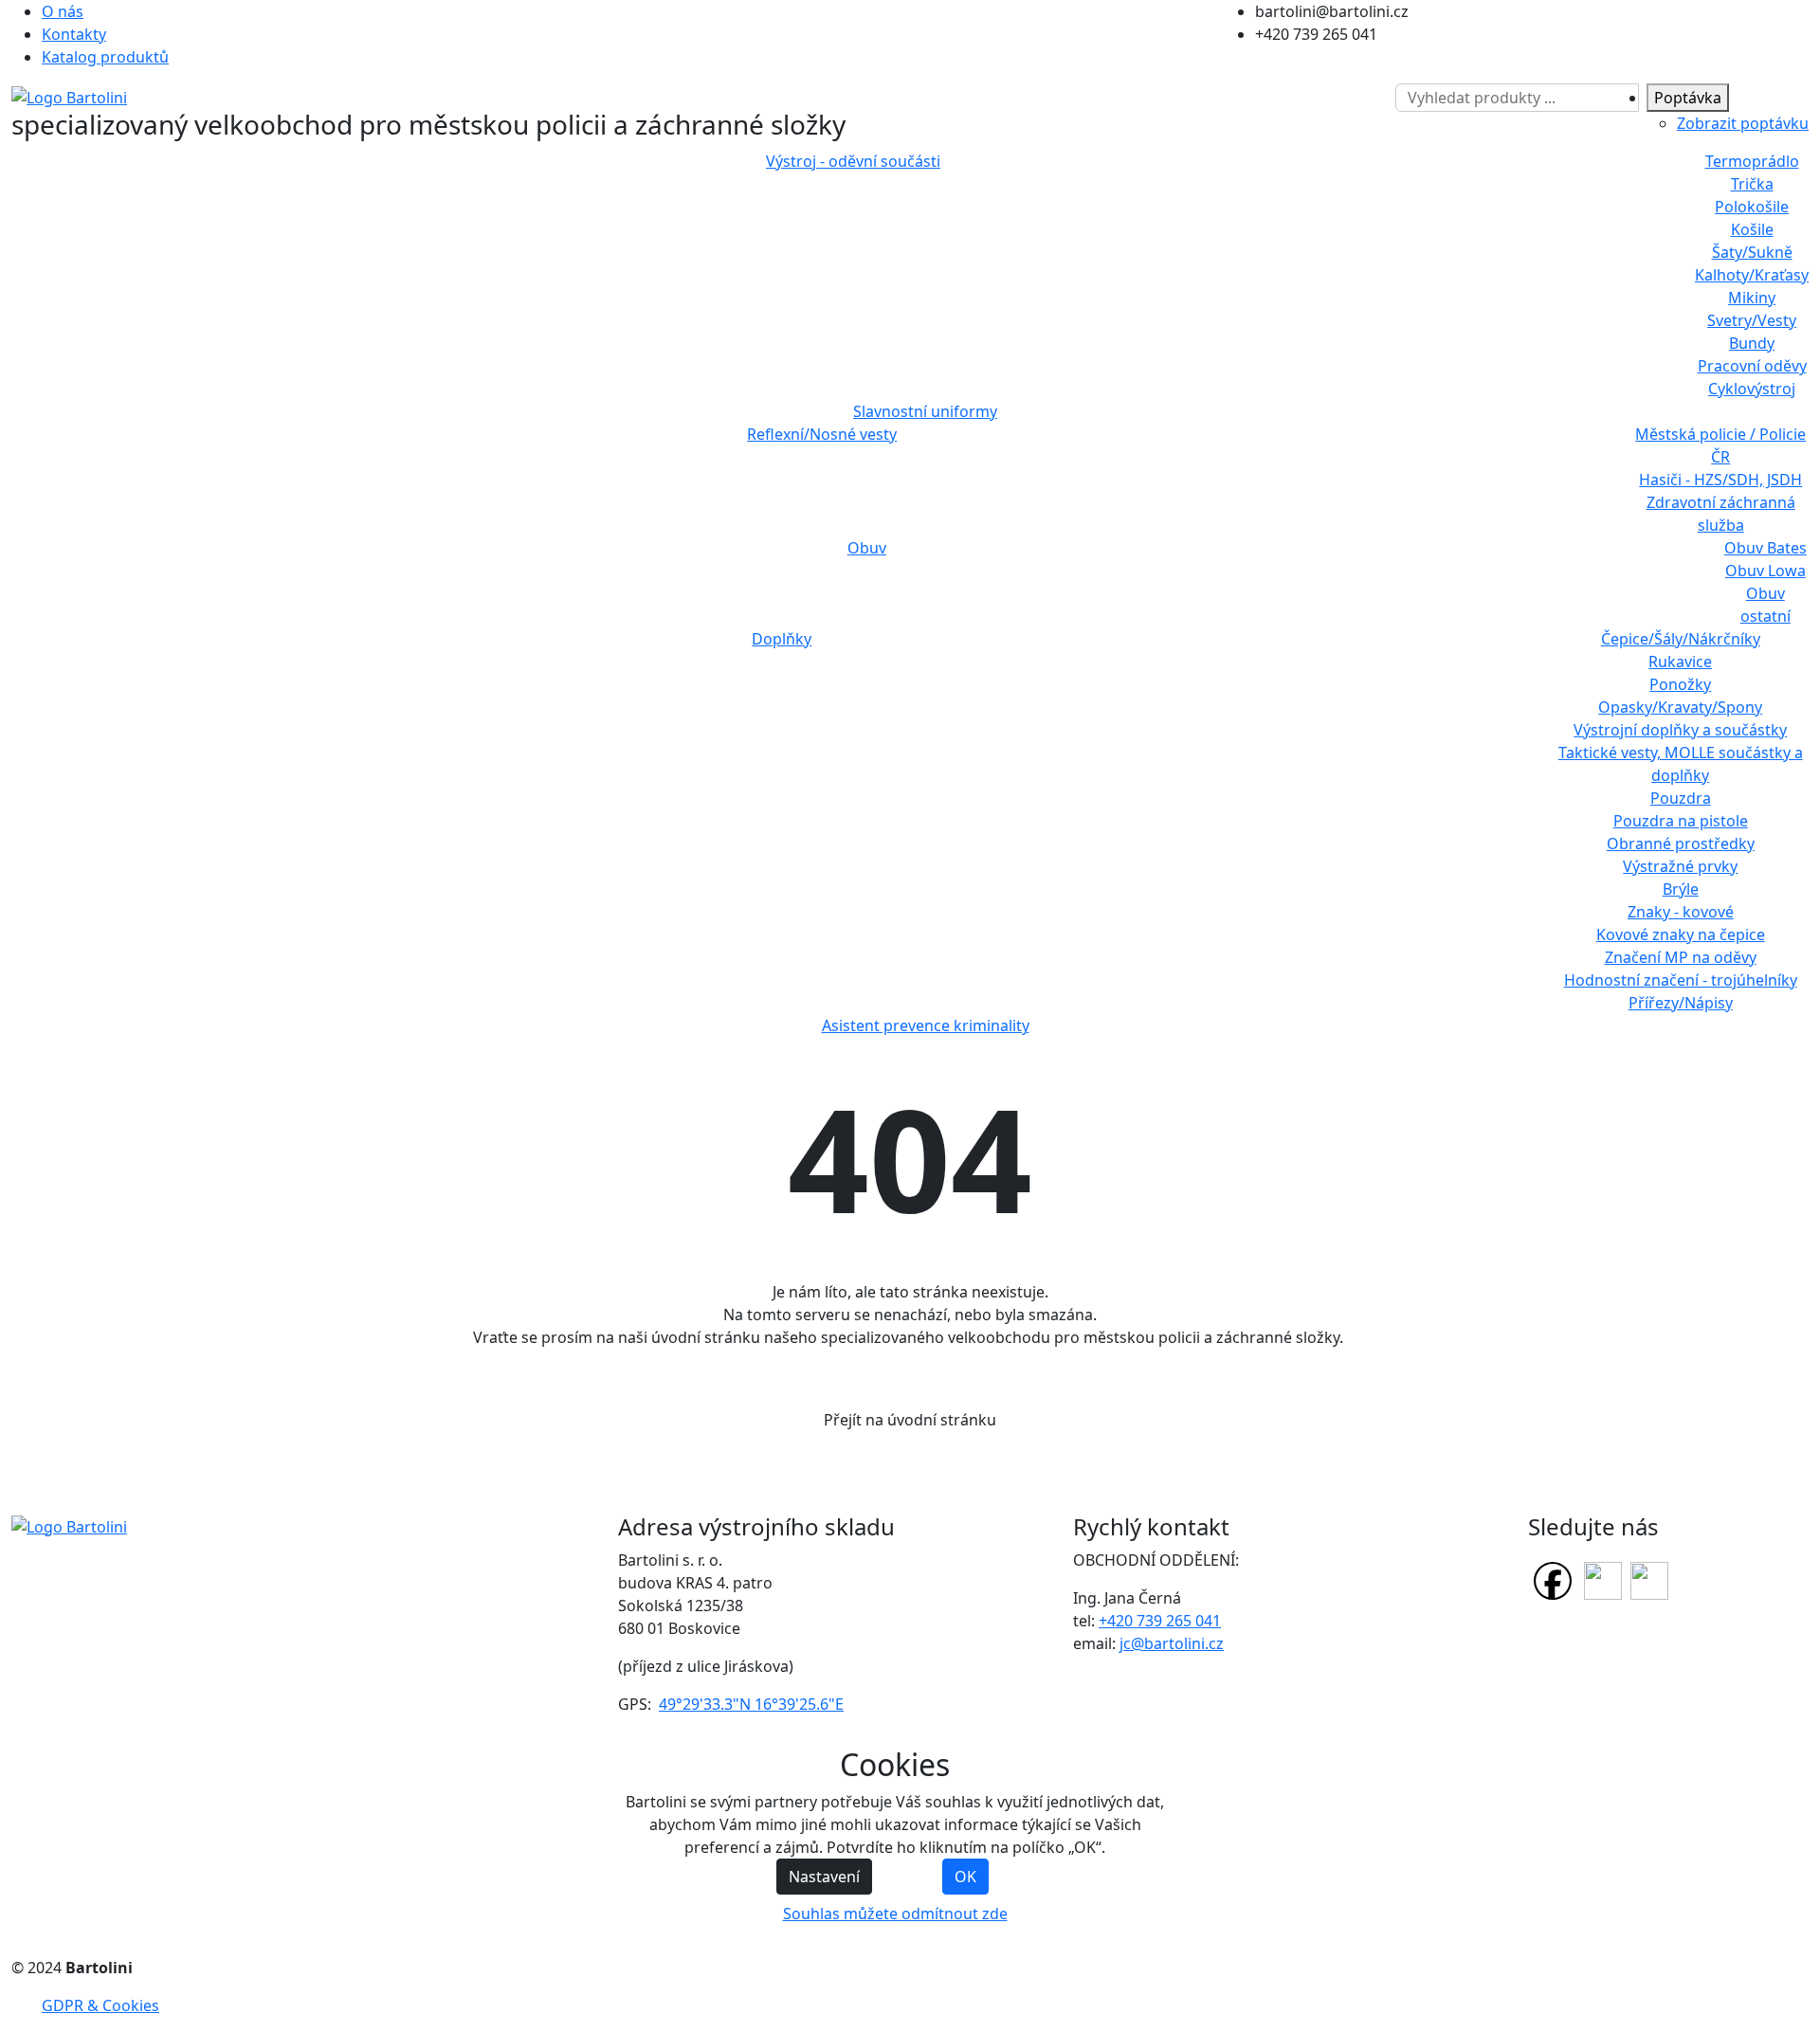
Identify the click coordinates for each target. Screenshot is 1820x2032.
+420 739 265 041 (1160, 1621)
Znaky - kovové (1681, 912)
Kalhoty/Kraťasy (1752, 275)
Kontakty (74, 34)
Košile (1752, 229)
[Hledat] (1387, 98)
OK (965, 1877)
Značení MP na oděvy (1681, 957)
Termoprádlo (1752, 161)
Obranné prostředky (1681, 844)
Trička (1752, 184)
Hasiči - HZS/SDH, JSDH (1720, 480)
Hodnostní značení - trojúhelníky (1681, 980)
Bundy (1752, 343)
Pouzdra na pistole (1681, 821)
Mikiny (1752, 298)
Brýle (1681, 889)
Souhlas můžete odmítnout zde (895, 1914)
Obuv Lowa (1765, 571)
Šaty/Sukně (1752, 252)
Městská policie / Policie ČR (1720, 445)
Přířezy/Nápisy (1681, 1003)
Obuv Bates (1765, 548)
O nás (63, 11)
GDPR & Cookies (100, 2005)
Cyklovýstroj (1752, 389)
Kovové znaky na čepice (1681, 934)
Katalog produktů (105, 57)
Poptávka (1688, 98)
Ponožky (1680, 684)
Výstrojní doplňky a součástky (1680, 730)
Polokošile (1752, 207)
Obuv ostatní (1765, 605)
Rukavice (1680, 662)
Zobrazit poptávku (1743, 123)
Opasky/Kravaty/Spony (1680, 707)
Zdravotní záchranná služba (1721, 514)
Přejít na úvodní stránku (910, 1420)
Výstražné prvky (1680, 866)
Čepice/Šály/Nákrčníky (1681, 639)
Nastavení (824, 1877)
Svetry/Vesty (1752, 320)
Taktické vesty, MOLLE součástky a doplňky (1681, 764)
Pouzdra (1681, 798)
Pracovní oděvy (1752, 366)
